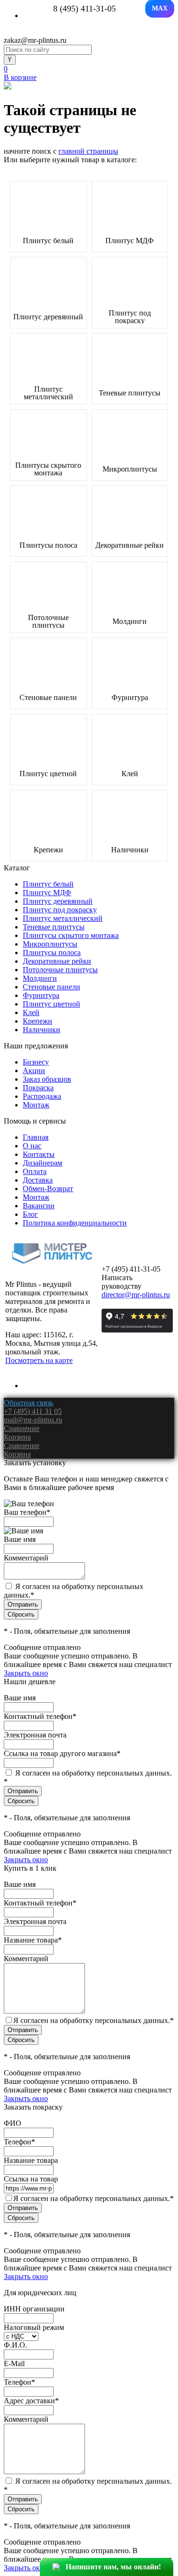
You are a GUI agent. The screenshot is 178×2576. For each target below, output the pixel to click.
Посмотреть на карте (39, 1360)
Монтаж (36, 1105)
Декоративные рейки (130, 545)
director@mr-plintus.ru (136, 1295)
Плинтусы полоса (48, 545)
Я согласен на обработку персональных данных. (94, 2020)
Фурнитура (130, 698)
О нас (32, 1146)
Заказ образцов (47, 1079)
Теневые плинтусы (130, 393)
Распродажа (42, 1096)
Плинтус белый (48, 241)
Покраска (38, 1088)
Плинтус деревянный (48, 317)
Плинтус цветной (48, 774)
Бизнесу (36, 1062)
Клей (130, 774)
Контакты (39, 1154)
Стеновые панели (48, 698)
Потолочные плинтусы (48, 622)
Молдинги (130, 622)
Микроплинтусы (130, 469)
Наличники (130, 850)
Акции (34, 1071)
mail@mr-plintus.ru (33, 1420)
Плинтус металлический (48, 393)
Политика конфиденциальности (75, 1223)
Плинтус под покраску (130, 317)
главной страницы (88, 151)
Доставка (38, 1180)
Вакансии (39, 1206)
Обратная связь (28, 1403)
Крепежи (48, 850)
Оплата (35, 1171)
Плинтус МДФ (130, 241)
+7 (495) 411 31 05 (33, 1411)
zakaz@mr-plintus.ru (35, 40)
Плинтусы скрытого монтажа (48, 469)
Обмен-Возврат (48, 1189)
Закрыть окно (26, 1673)
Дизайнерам (42, 1163)
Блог (30, 1214)
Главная (36, 1137)
